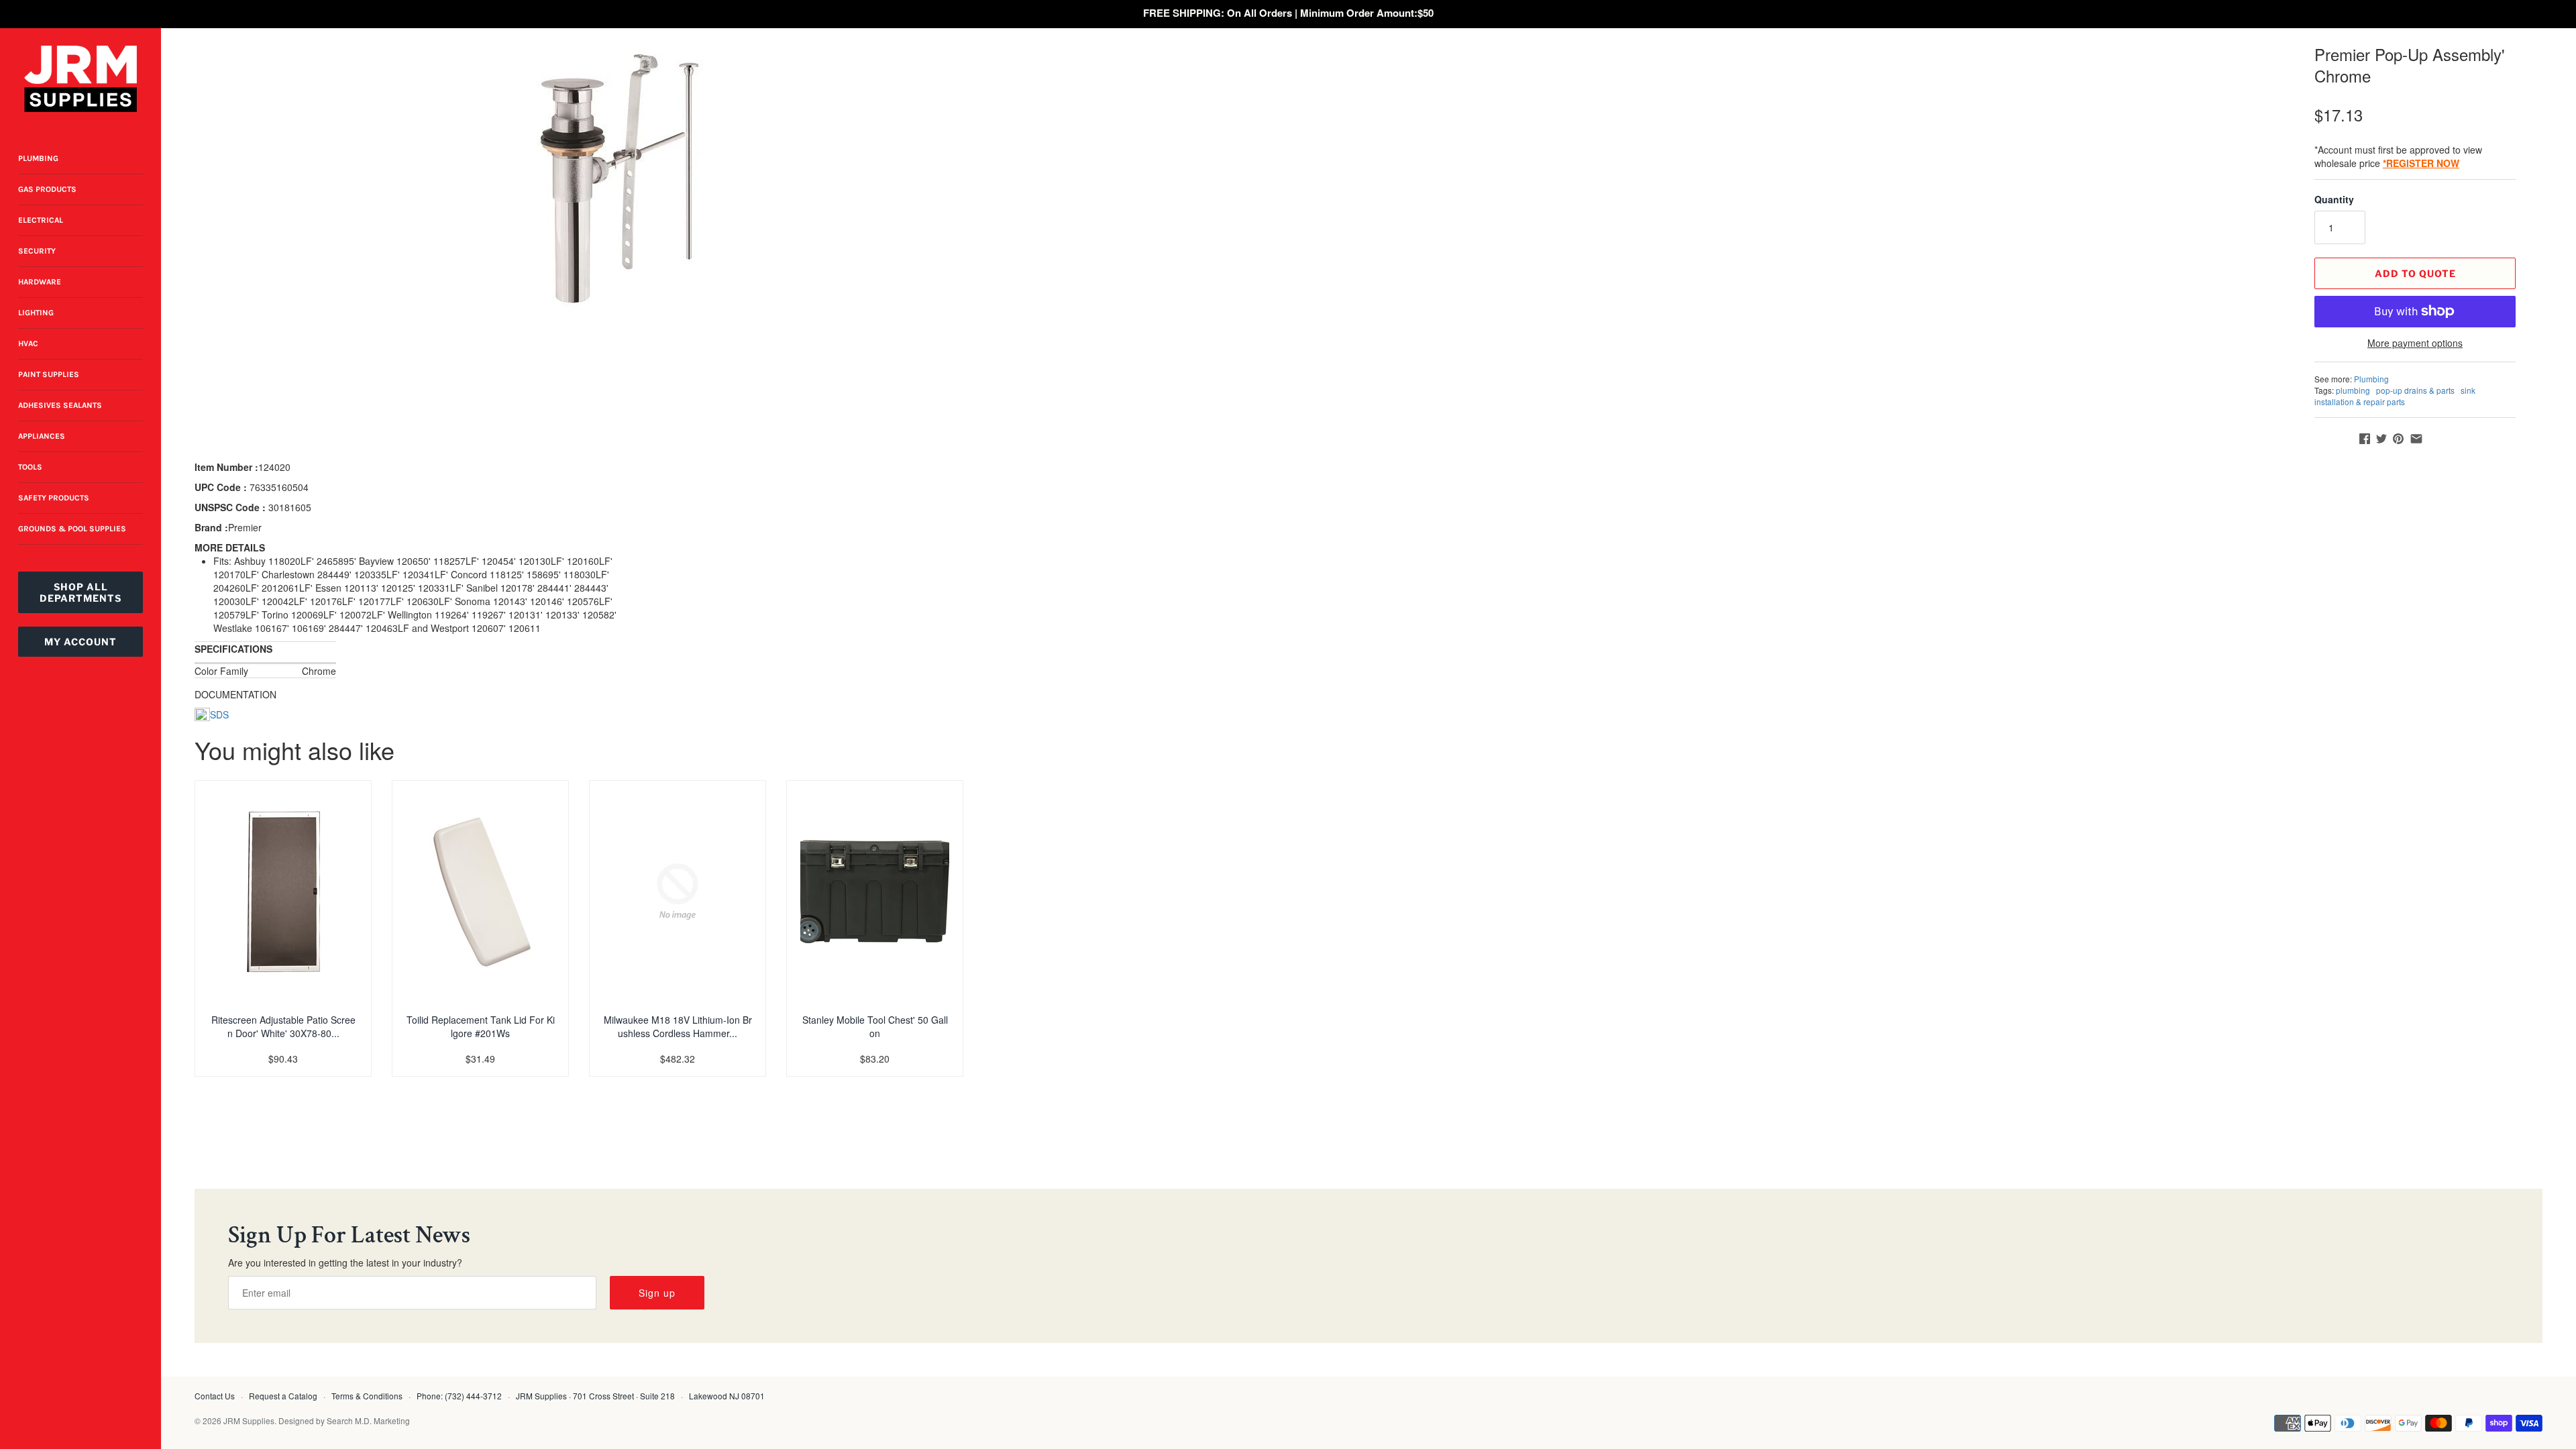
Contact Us (215, 1396)
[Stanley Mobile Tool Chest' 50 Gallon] (875, 892)
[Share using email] (2416, 439)
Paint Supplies (49, 374)
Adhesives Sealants (60, 405)
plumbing (2353, 390)
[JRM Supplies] (80, 79)
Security (37, 251)
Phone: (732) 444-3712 (459, 1396)
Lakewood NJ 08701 (727, 1396)
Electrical (41, 220)
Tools (30, 467)
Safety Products (54, 498)
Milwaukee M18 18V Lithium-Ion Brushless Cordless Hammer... (678, 1026)
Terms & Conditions (367, 1396)
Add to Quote (2415, 273)
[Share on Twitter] (2381, 439)
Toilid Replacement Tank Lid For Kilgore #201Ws (481, 1026)
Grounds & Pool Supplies (72, 529)
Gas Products (47, 189)
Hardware (40, 282)
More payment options (2415, 343)
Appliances (42, 436)
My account (80, 642)
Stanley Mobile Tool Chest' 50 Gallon (875, 1026)
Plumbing (38, 158)
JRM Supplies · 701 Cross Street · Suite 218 (595, 1396)
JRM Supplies (249, 1420)
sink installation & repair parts (2395, 396)
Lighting (36, 313)
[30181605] (615, 178)
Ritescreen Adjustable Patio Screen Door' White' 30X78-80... (283, 1026)
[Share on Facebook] (2365, 439)
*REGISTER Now (2421, 163)
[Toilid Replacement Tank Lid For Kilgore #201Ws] (480, 892)
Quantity (2334, 199)
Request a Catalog (283, 1396)
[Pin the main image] (2398, 439)
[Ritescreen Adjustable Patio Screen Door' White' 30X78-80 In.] (283, 892)
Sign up (657, 1293)
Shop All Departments (80, 592)
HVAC (28, 343)
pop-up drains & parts (2415, 390)
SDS (219, 714)
